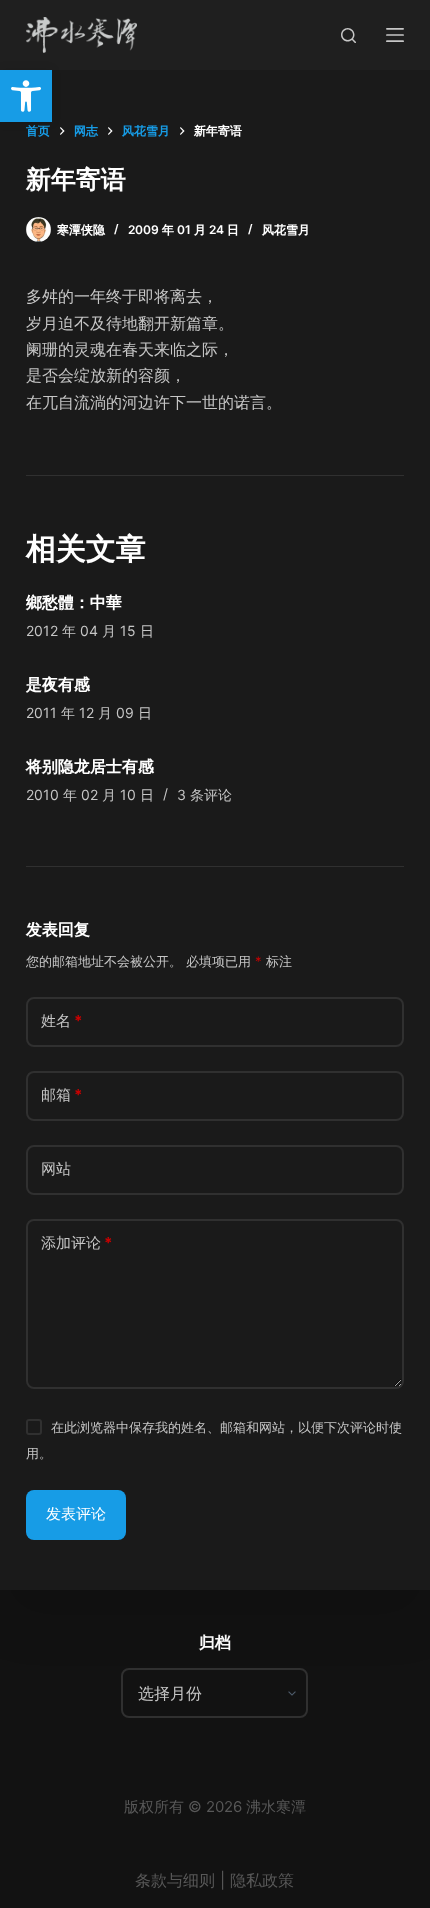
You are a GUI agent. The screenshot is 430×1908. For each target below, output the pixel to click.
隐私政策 (262, 1880)
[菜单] (395, 35)
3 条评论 (204, 794)
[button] (26, 96)
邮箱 (61, 1094)
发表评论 (76, 1513)
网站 (56, 1168)
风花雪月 (286, 229)
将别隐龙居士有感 (90, 766)
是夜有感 (58, 684)
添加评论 (76, 1242)
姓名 (61, 1020)
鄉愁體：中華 (74, 602)
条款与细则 (175, 1880)
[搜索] (348, 35)
